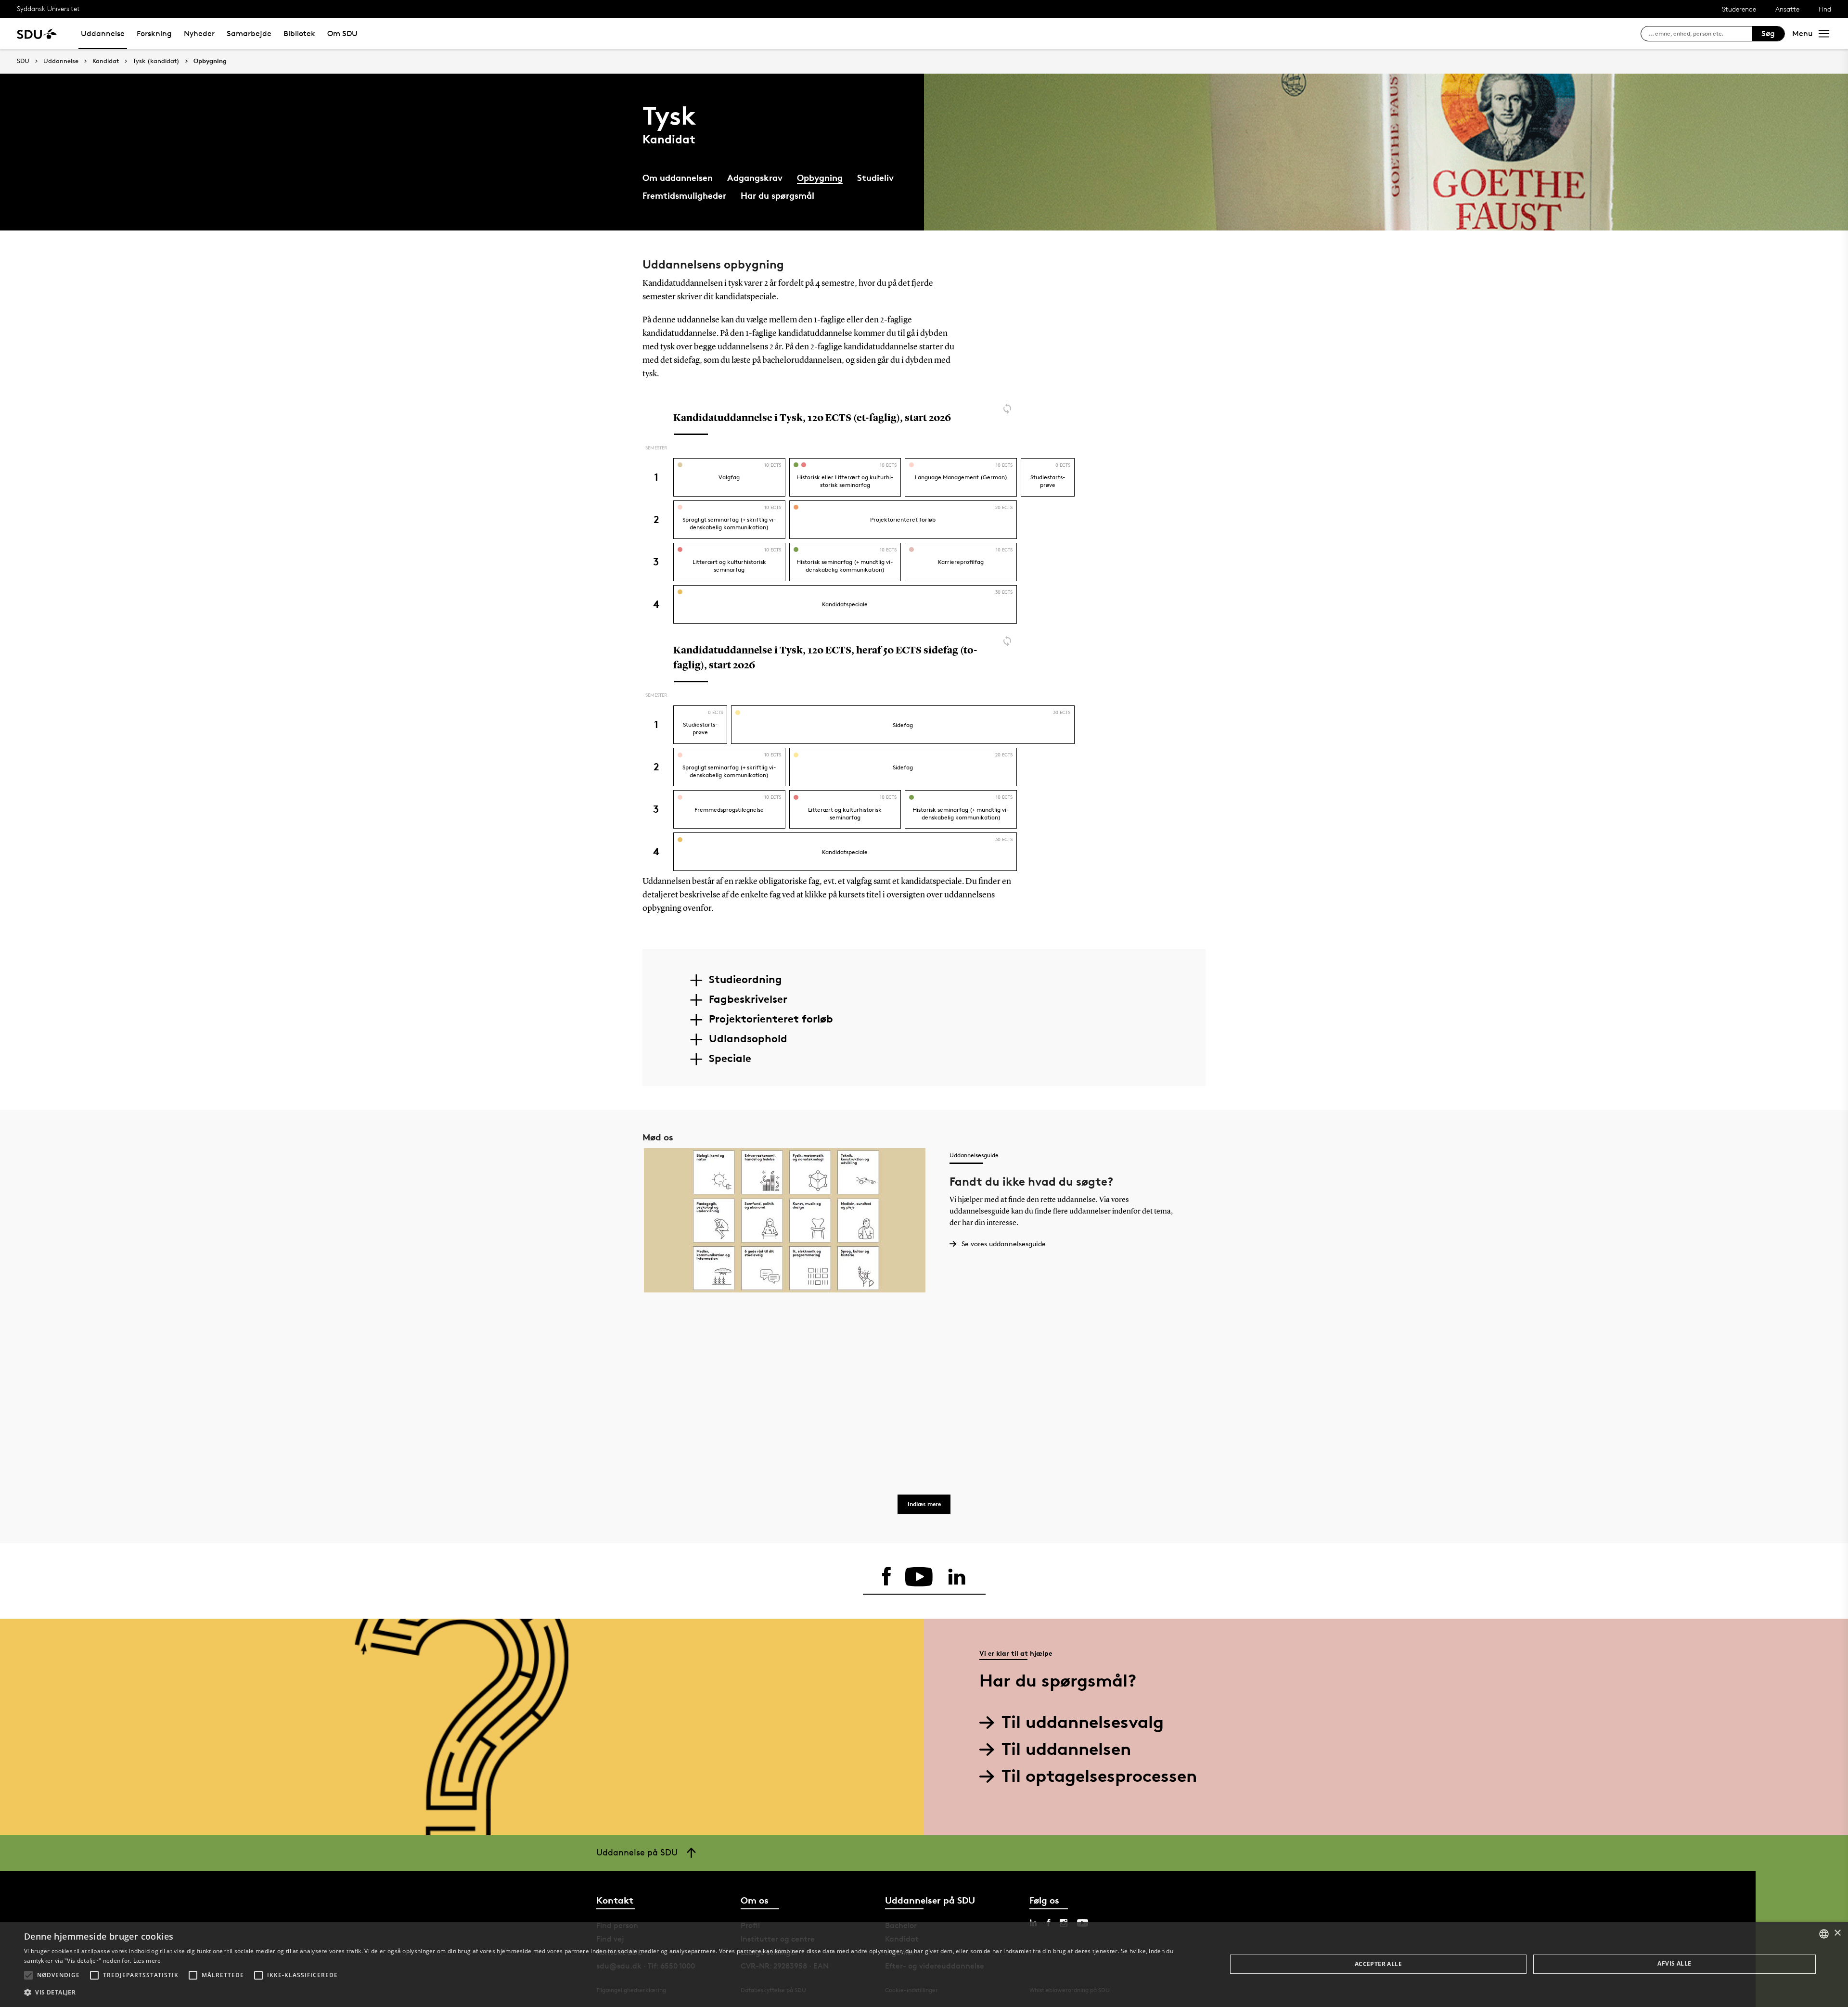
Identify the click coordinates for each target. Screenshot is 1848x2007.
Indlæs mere (924, 1504)
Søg (1768, 33)
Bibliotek (299, 33)
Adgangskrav (755, 177)
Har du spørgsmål (777, 195)
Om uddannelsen (678, 177)
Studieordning (745, 979)
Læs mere (147, 1961)
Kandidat (106, 61)
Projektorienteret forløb (771, 1019)
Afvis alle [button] (1674, 1963)
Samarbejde (249, 33)
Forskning (154, 33)
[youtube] (919, 1577)
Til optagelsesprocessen (1099, 1776)
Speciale (730, 1058)
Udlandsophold (748, 1038)
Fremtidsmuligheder (684, 195)
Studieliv (875, 177)
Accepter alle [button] (1378, 1964)
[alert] (924, 1964)
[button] (28, 1975)
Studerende (1739, 9)
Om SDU (342, 33)
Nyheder (199, 33)
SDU (23, 61)
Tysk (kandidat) (156, 61)
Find (1825, 9)
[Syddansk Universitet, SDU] (37, 33)
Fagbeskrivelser (748, 999)
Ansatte (1787, 9)
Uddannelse (103, 33)
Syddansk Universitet (48, 8)
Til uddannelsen (1066, 1749)
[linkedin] (957, 1577)
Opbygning (210, 61)
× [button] (1837, 1933)
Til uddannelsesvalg (1083, 1722)
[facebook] (886, 1577)
